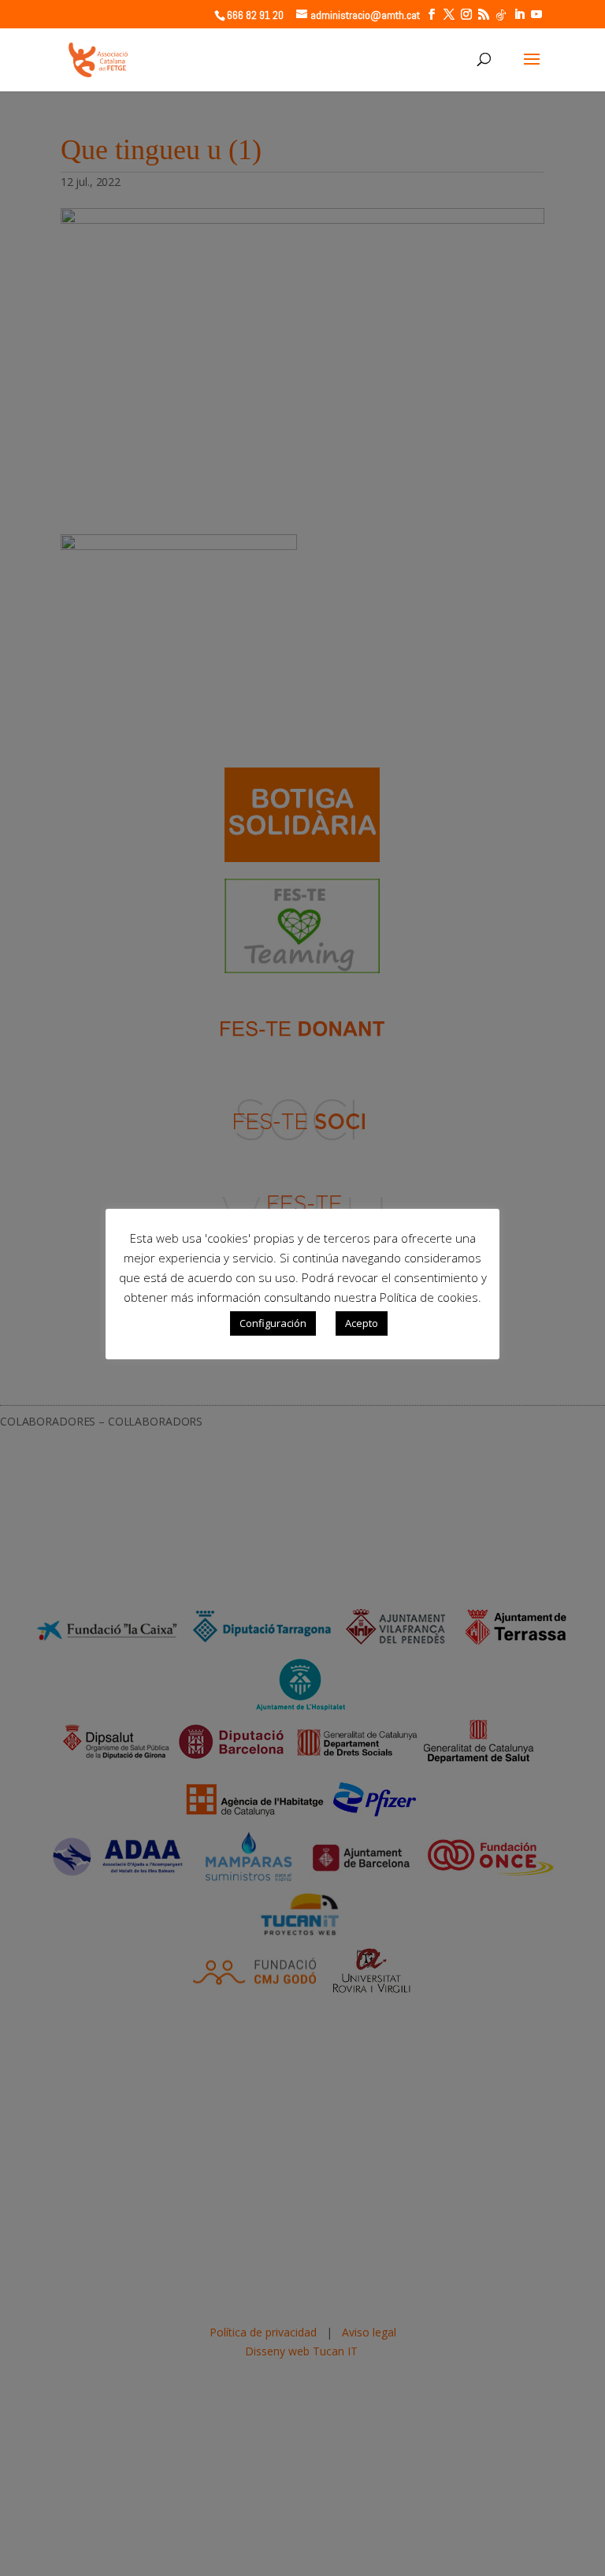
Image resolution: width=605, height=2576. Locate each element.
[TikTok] (501, 15)
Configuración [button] (273, 1323)
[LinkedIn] (519, 15)
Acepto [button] (362, 1323)
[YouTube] (536, 15)
